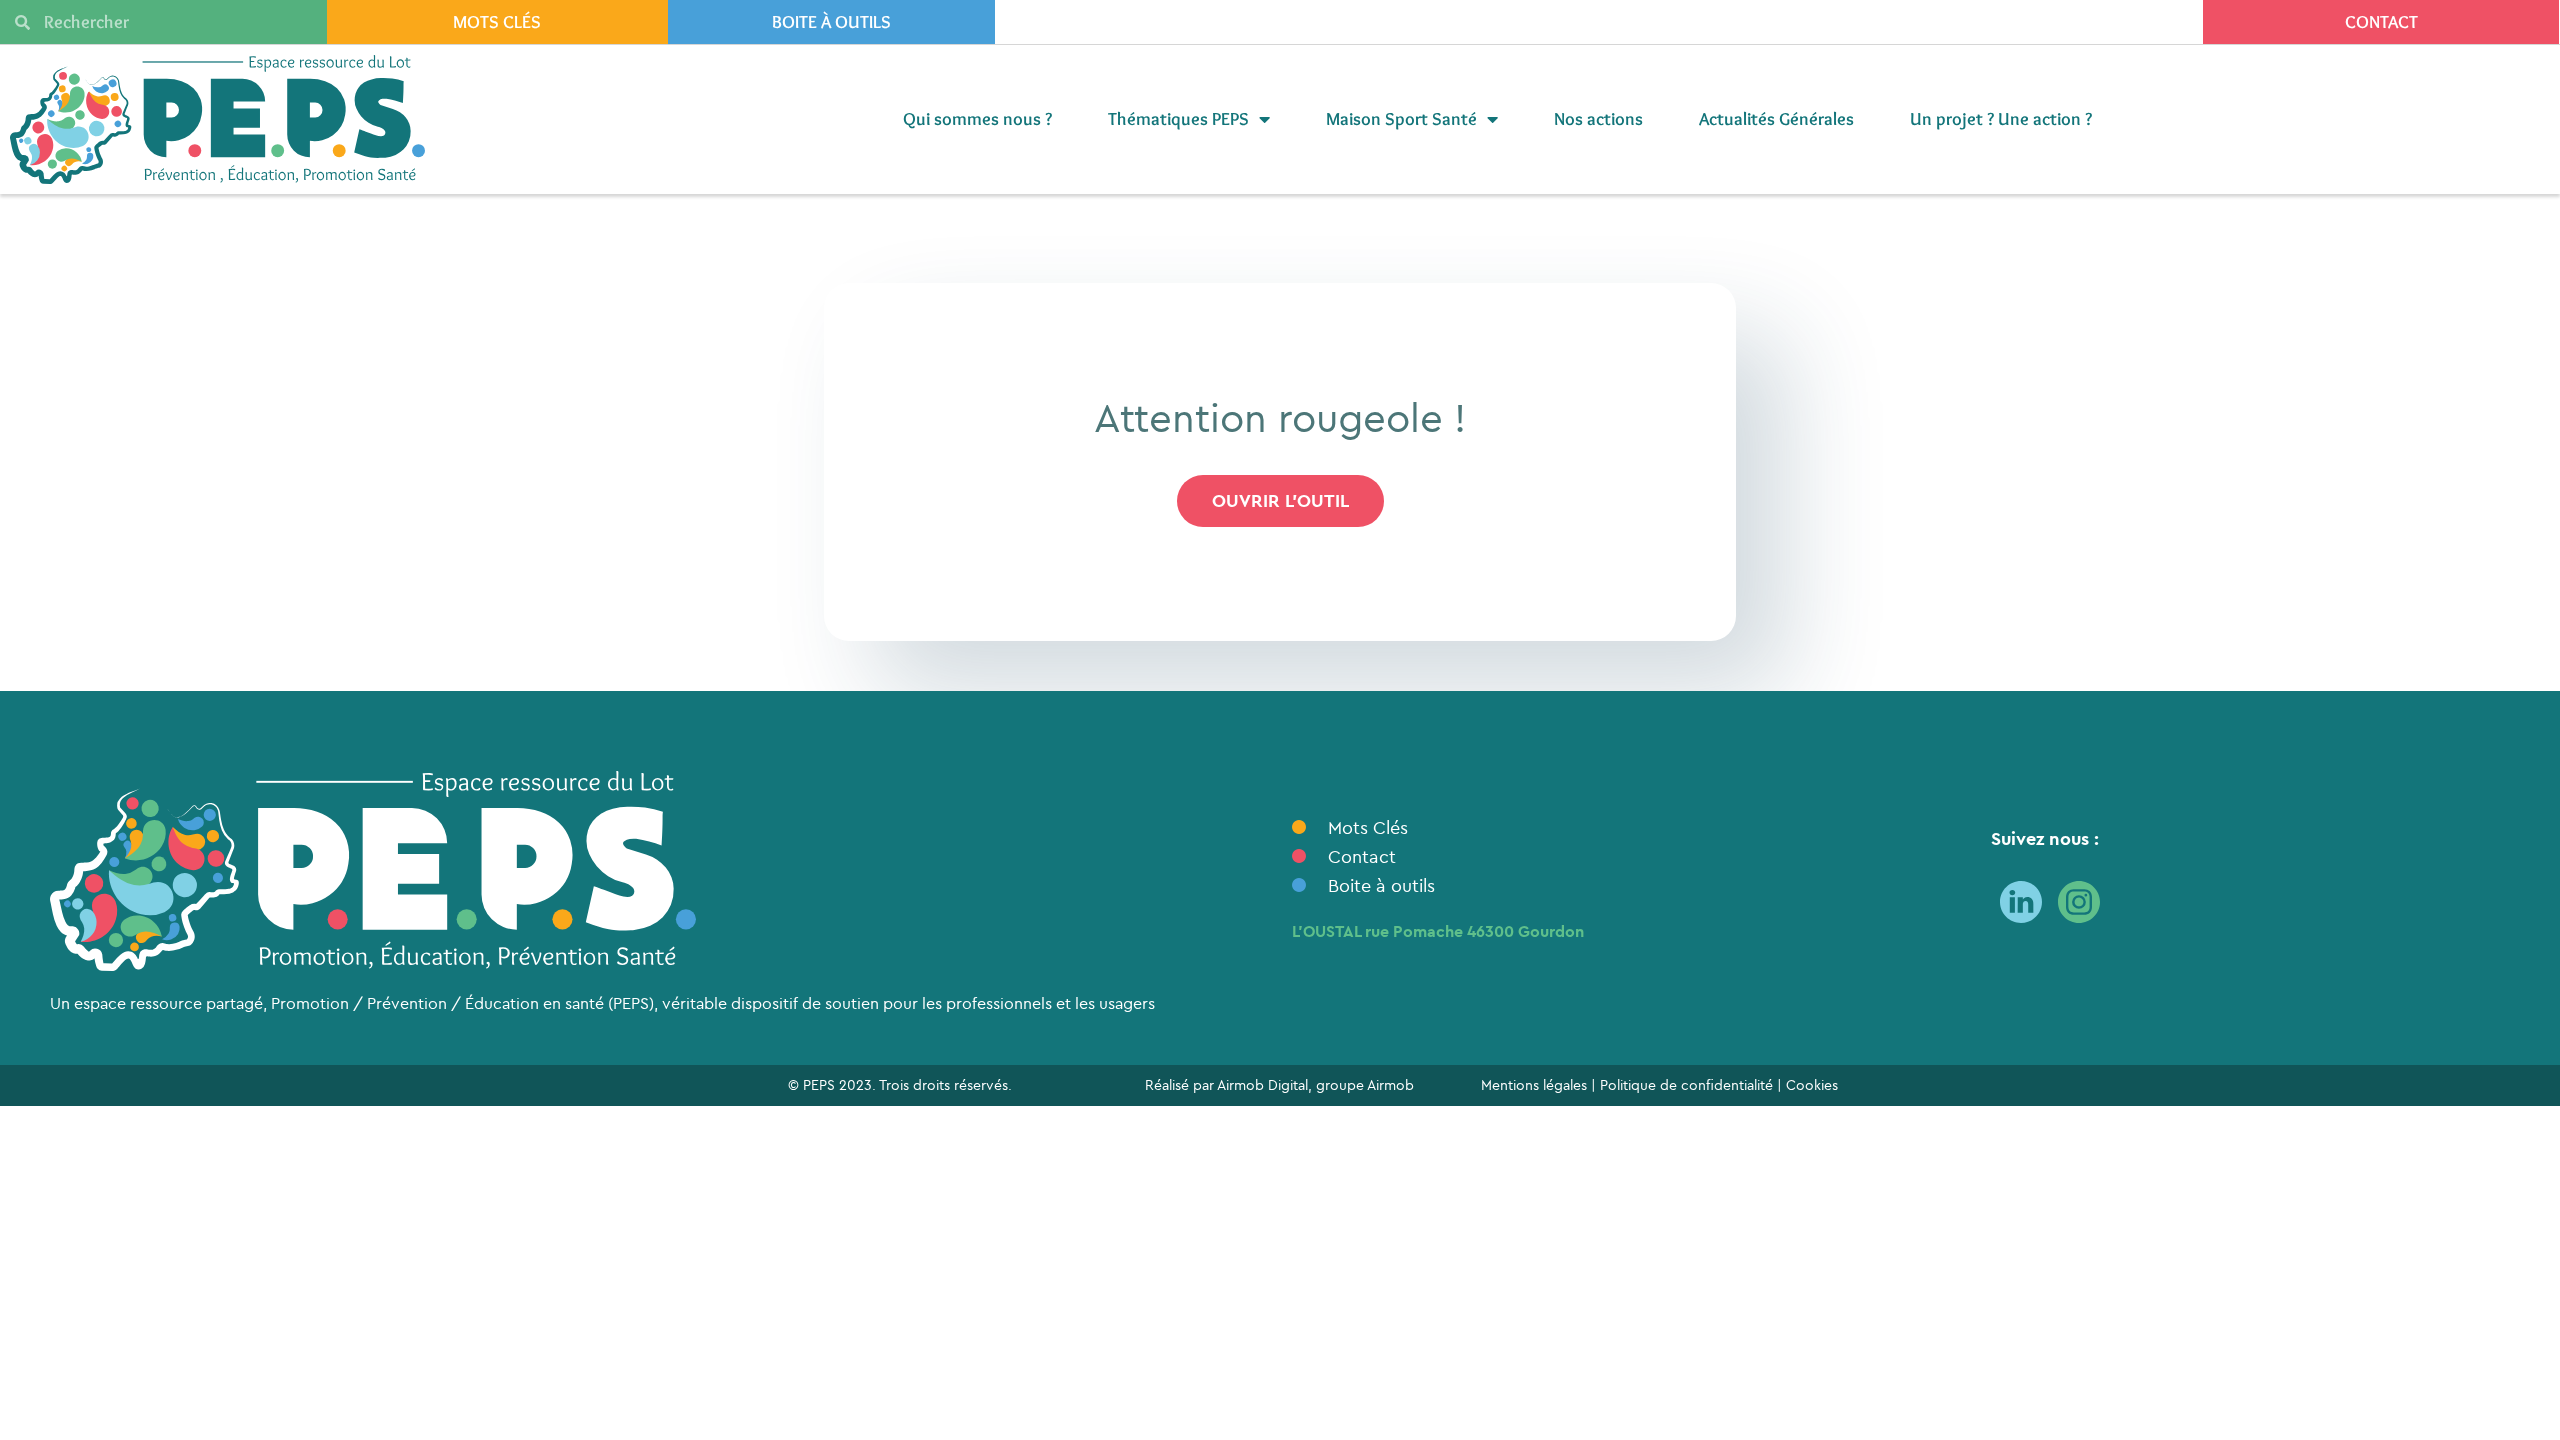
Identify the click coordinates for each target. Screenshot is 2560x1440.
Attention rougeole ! (1280, 417)
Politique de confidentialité (1686, 1085)
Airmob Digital (1262, 1085)
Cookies (1812, 1085)
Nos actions (1598, 119)
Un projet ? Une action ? (2001, 119)
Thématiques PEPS (1178, 119)
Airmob (1390, 1085)
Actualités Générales (1776, 119)
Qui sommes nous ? (977, 119)
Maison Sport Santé (1401, 119)
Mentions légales (1534, 1085)
